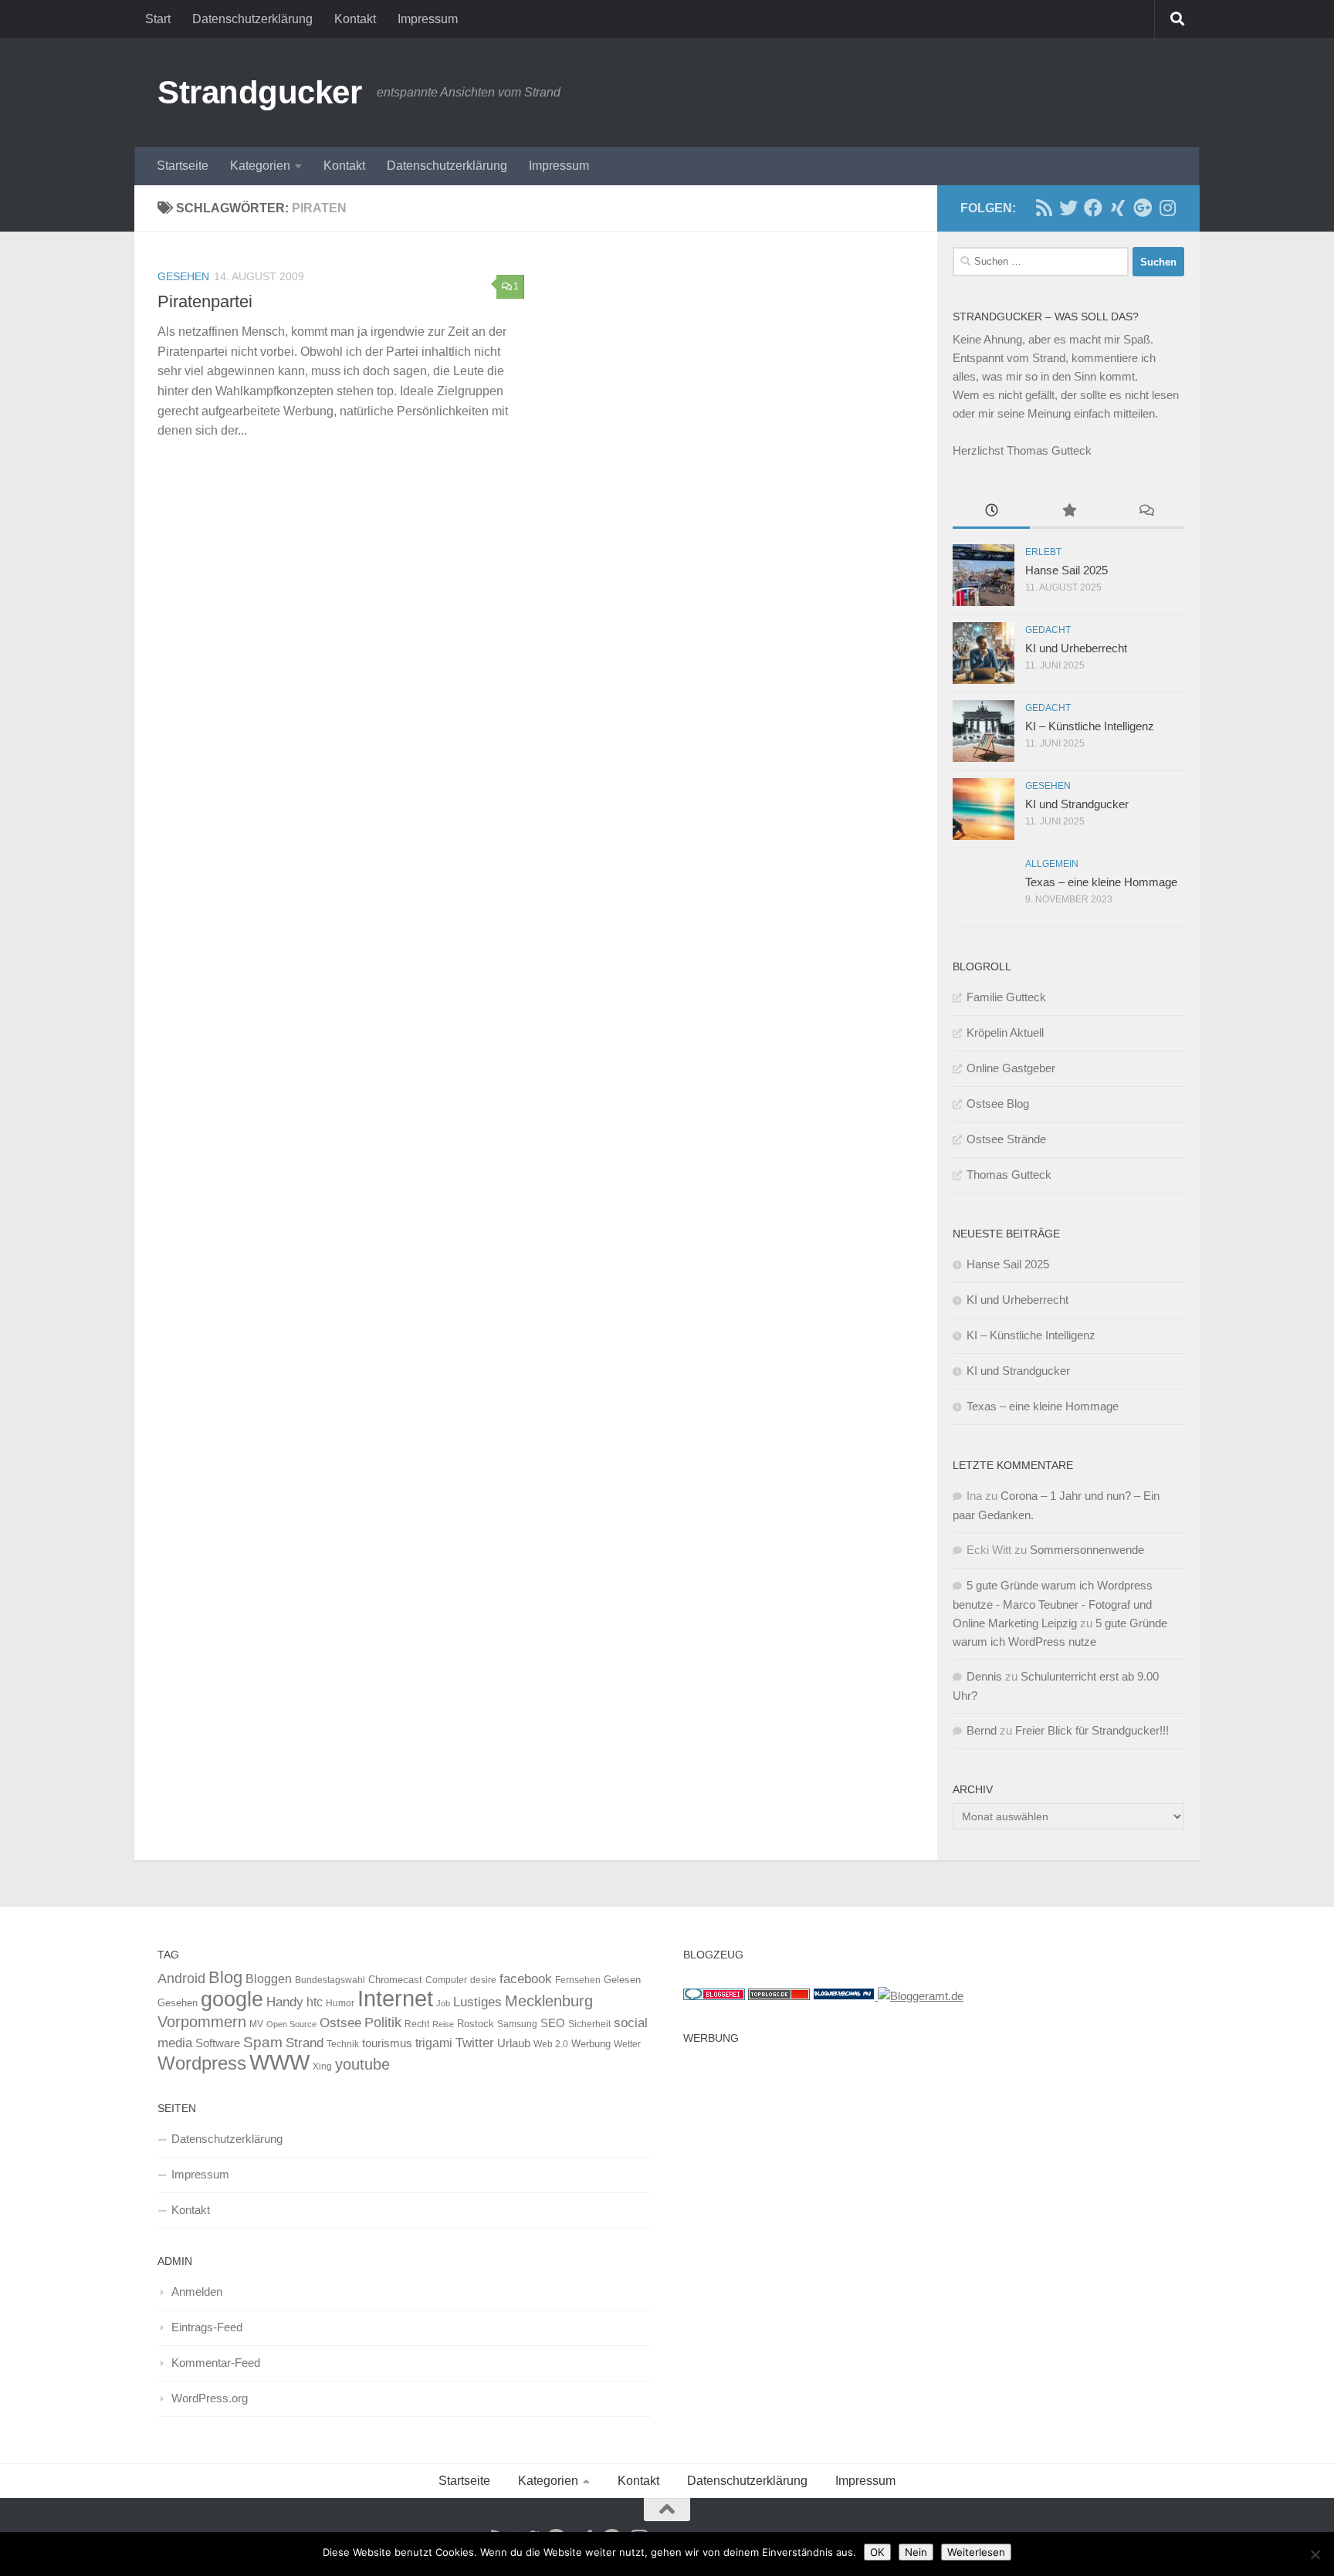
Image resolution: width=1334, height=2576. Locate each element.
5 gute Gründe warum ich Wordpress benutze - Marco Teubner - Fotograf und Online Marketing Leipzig (1053, 1604)
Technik (343, 2044)
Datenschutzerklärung (252, 19)
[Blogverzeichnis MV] (845, 1996)
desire (483, 1980)
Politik (383, 2023)
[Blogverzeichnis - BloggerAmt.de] (921, 1996)
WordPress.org (210, 2398)
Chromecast (395, 1980)
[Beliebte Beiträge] (1068, 512)
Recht (417, 2024)
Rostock (476, 2024)
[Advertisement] (930, 2160)
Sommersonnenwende (1087, 1550)
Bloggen (269, 1979)
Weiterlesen (976, 2552)
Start (158, 19)
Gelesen (622, 1980)
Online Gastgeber (1011, 1068)
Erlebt (1043, 552)
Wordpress (202, 2063)
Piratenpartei (205, 301)
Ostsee (340, 2023)
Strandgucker (259, 92)
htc (315, 2002)
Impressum (428, 19)
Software (218, 2043)
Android (181, 1979)
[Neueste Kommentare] (1146, 512)
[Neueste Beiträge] (991, 512)
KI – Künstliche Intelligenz (1090, 726)
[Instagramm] (1167, 208)
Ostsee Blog (998, 1104)
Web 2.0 (551, 2044)
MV (256, 2024)
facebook (526, 1979)
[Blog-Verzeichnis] (714, 1996)
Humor (340, 2003)
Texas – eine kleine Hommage (1101, 882)
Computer (446, 1980)
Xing (322, 2067)
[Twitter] (1068, 208)
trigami (434, 2043)
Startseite (183, 166)
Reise (443, 2024)
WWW (279, 2062)
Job (443, 2003)
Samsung (517, 2024)
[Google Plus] (1143, 208)
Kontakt (355, 19)
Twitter (475, 2043)
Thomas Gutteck (1009, 1175)
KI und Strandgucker (1077, 804)
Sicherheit (589, 2024)
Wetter (627, 2044)
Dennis (984, 1676)
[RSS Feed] (1044, 208)
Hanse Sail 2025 (1067, 570)
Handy (285, 2002)
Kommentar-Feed (216, 2363)
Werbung (591, 2044)
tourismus (387, 2043)
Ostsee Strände (1006, 1139)
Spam (263, 2042)
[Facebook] (1093, 208)
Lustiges (477, 2002)
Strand (305, 2043)
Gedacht (1048, 630)
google (232, 1999)
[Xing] (1118, 208)
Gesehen (183, 276)
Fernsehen (578, 1980)
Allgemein (1052, 864)
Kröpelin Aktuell (1005, 1032)
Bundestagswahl (330, 1980)
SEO (553, 2023)
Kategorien (260, 166)
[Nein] (1315, 2554)
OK (877, 2552)
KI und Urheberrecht (1076, 648)
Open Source (291, 2024)
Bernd (982, 1730)
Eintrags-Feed (207, 2327)
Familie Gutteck (1006, 997)
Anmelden (197, 2292)
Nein (916, 2552)
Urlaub (514, 2043)
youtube (362, 2064)
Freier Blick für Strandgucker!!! (1092, 1730)
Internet (395, 1998)
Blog (225, 1977)
